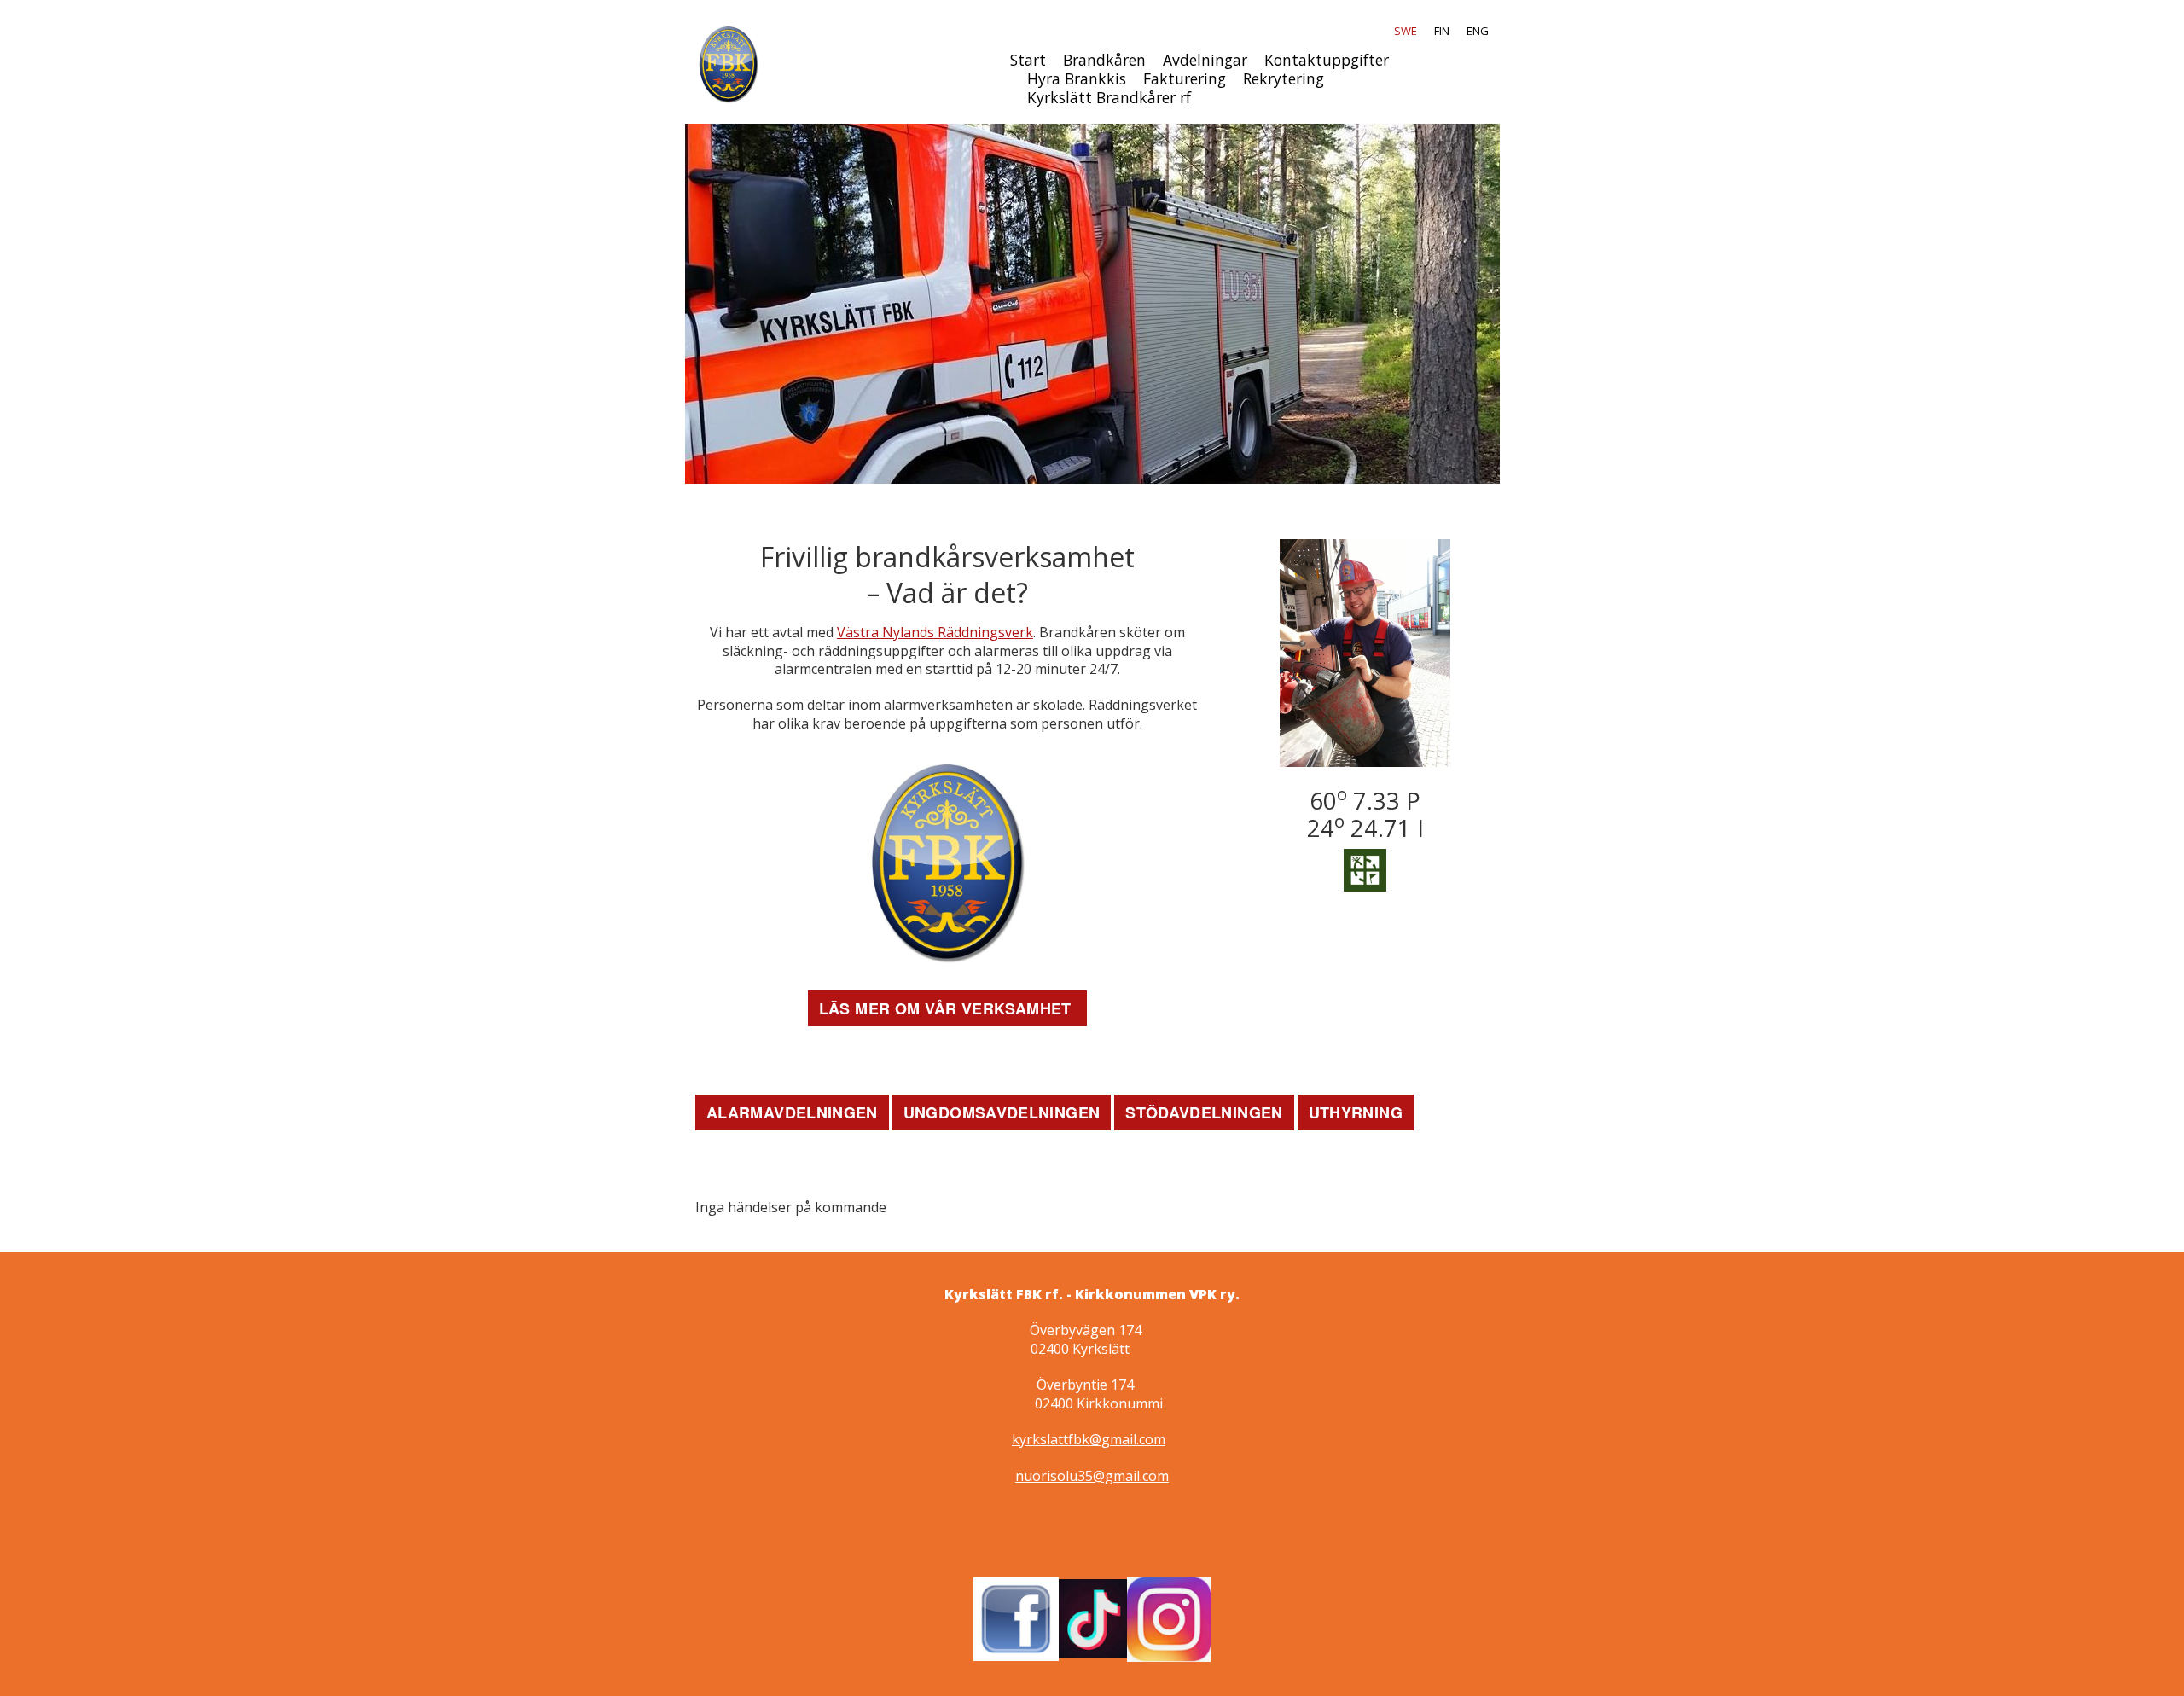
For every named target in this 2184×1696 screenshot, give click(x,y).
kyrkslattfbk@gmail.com (1089, 1439)
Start (1028, 60)
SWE (1406, 31)
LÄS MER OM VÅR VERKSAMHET (947, 1008)
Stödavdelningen (1204, 1112)
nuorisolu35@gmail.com (1092, 1476)
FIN (1442, 31)
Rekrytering (1284, 78)
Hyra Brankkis (1077, 78)
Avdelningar (1205, 60)
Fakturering (1185, 78)
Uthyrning (1356, 1112)
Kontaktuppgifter (1327, 60)
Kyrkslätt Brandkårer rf (1109, 97)
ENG (1478, 31)
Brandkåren (1104, 60)
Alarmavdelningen (792, 1112)
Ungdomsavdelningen (1002, 1112)
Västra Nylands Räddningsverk (935, 632)
